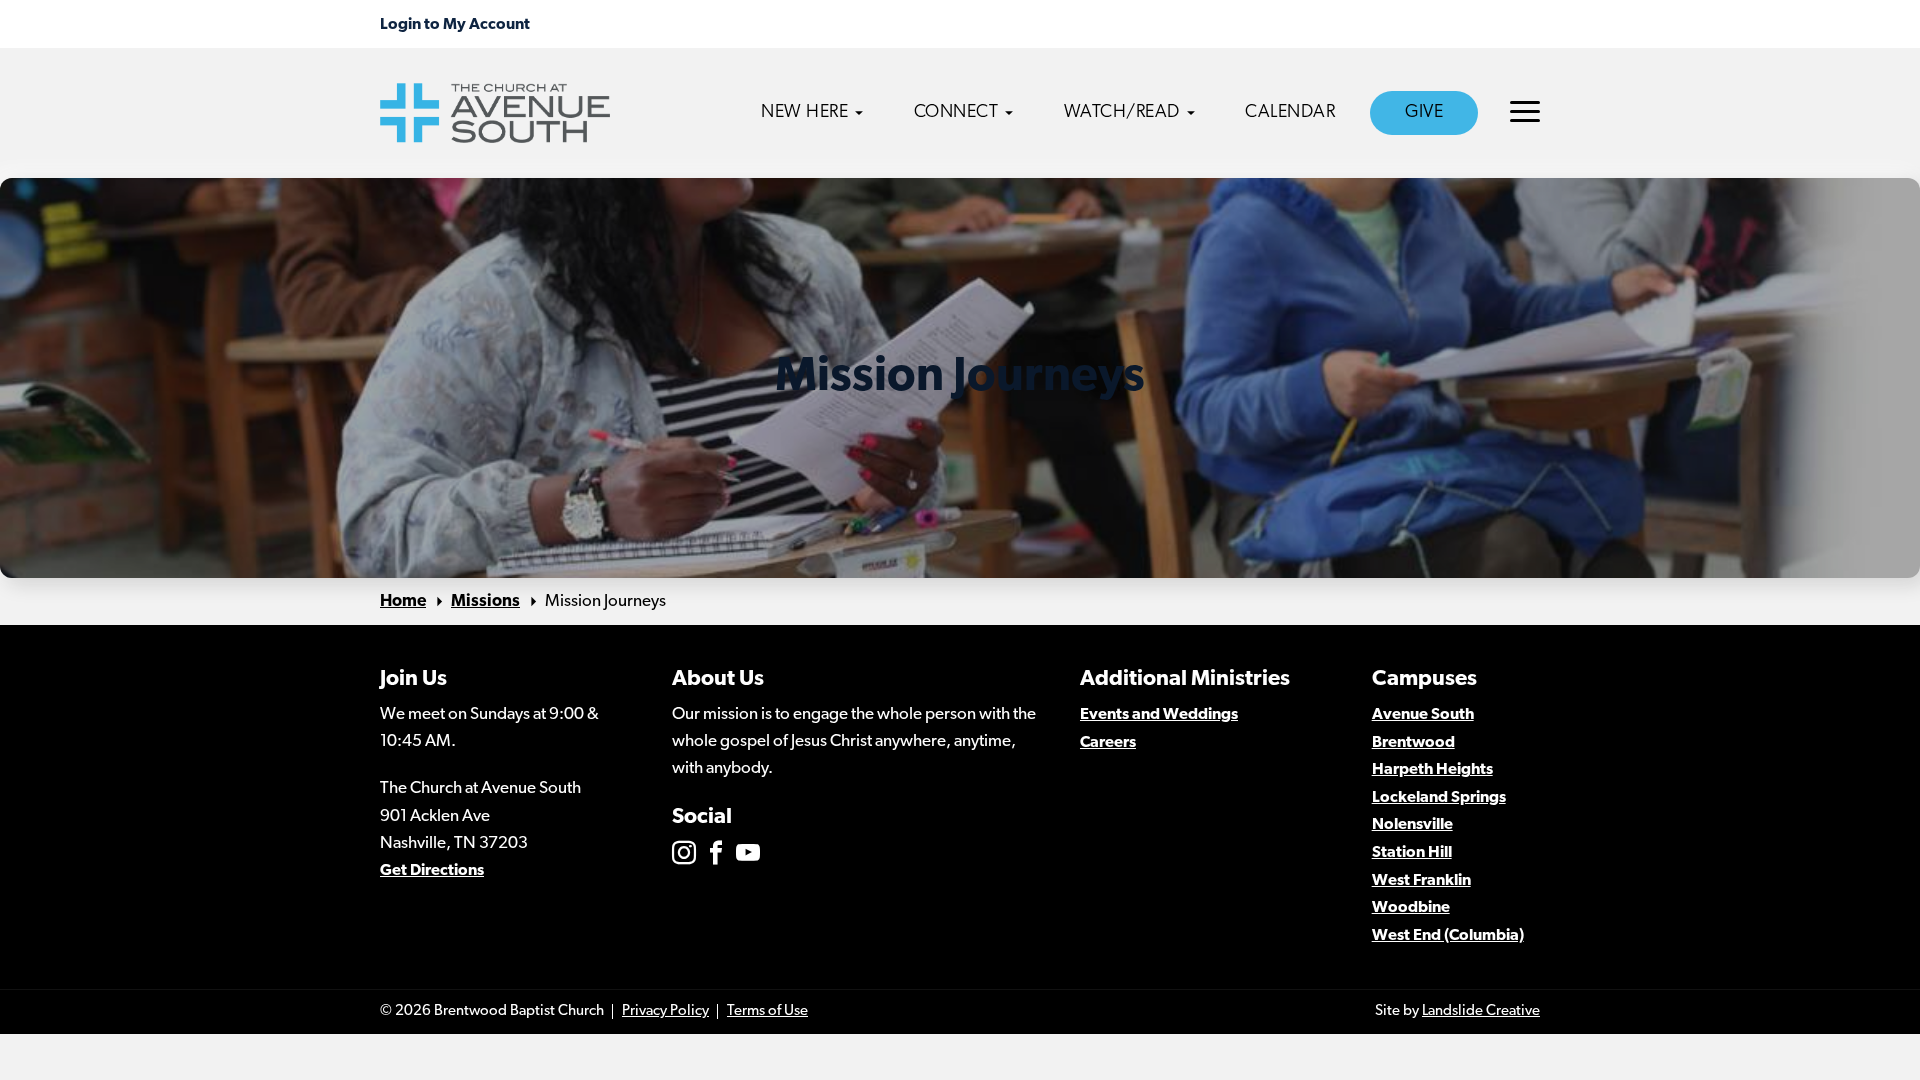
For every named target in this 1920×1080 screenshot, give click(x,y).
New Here (804, 113)
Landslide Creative (1481, 1011)
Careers (1108, 743)
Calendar (1290, 113)
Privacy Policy (665, 1011)
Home (403, 601)
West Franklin (1421, 881)
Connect (956, 113)
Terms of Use (767, 1011)
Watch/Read (1122, 113)
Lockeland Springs (1439, 798)
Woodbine (1411, 908)
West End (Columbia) (1448, 936)
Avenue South (1423, 715)
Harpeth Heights (1432, 770)
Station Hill (1412, 853)
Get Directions (432, 871)
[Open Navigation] (1525, 111)
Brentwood (1413, 743)
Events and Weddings (1159, 715)
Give (1424, 113)
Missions (485, 601)
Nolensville (1412, 825)
